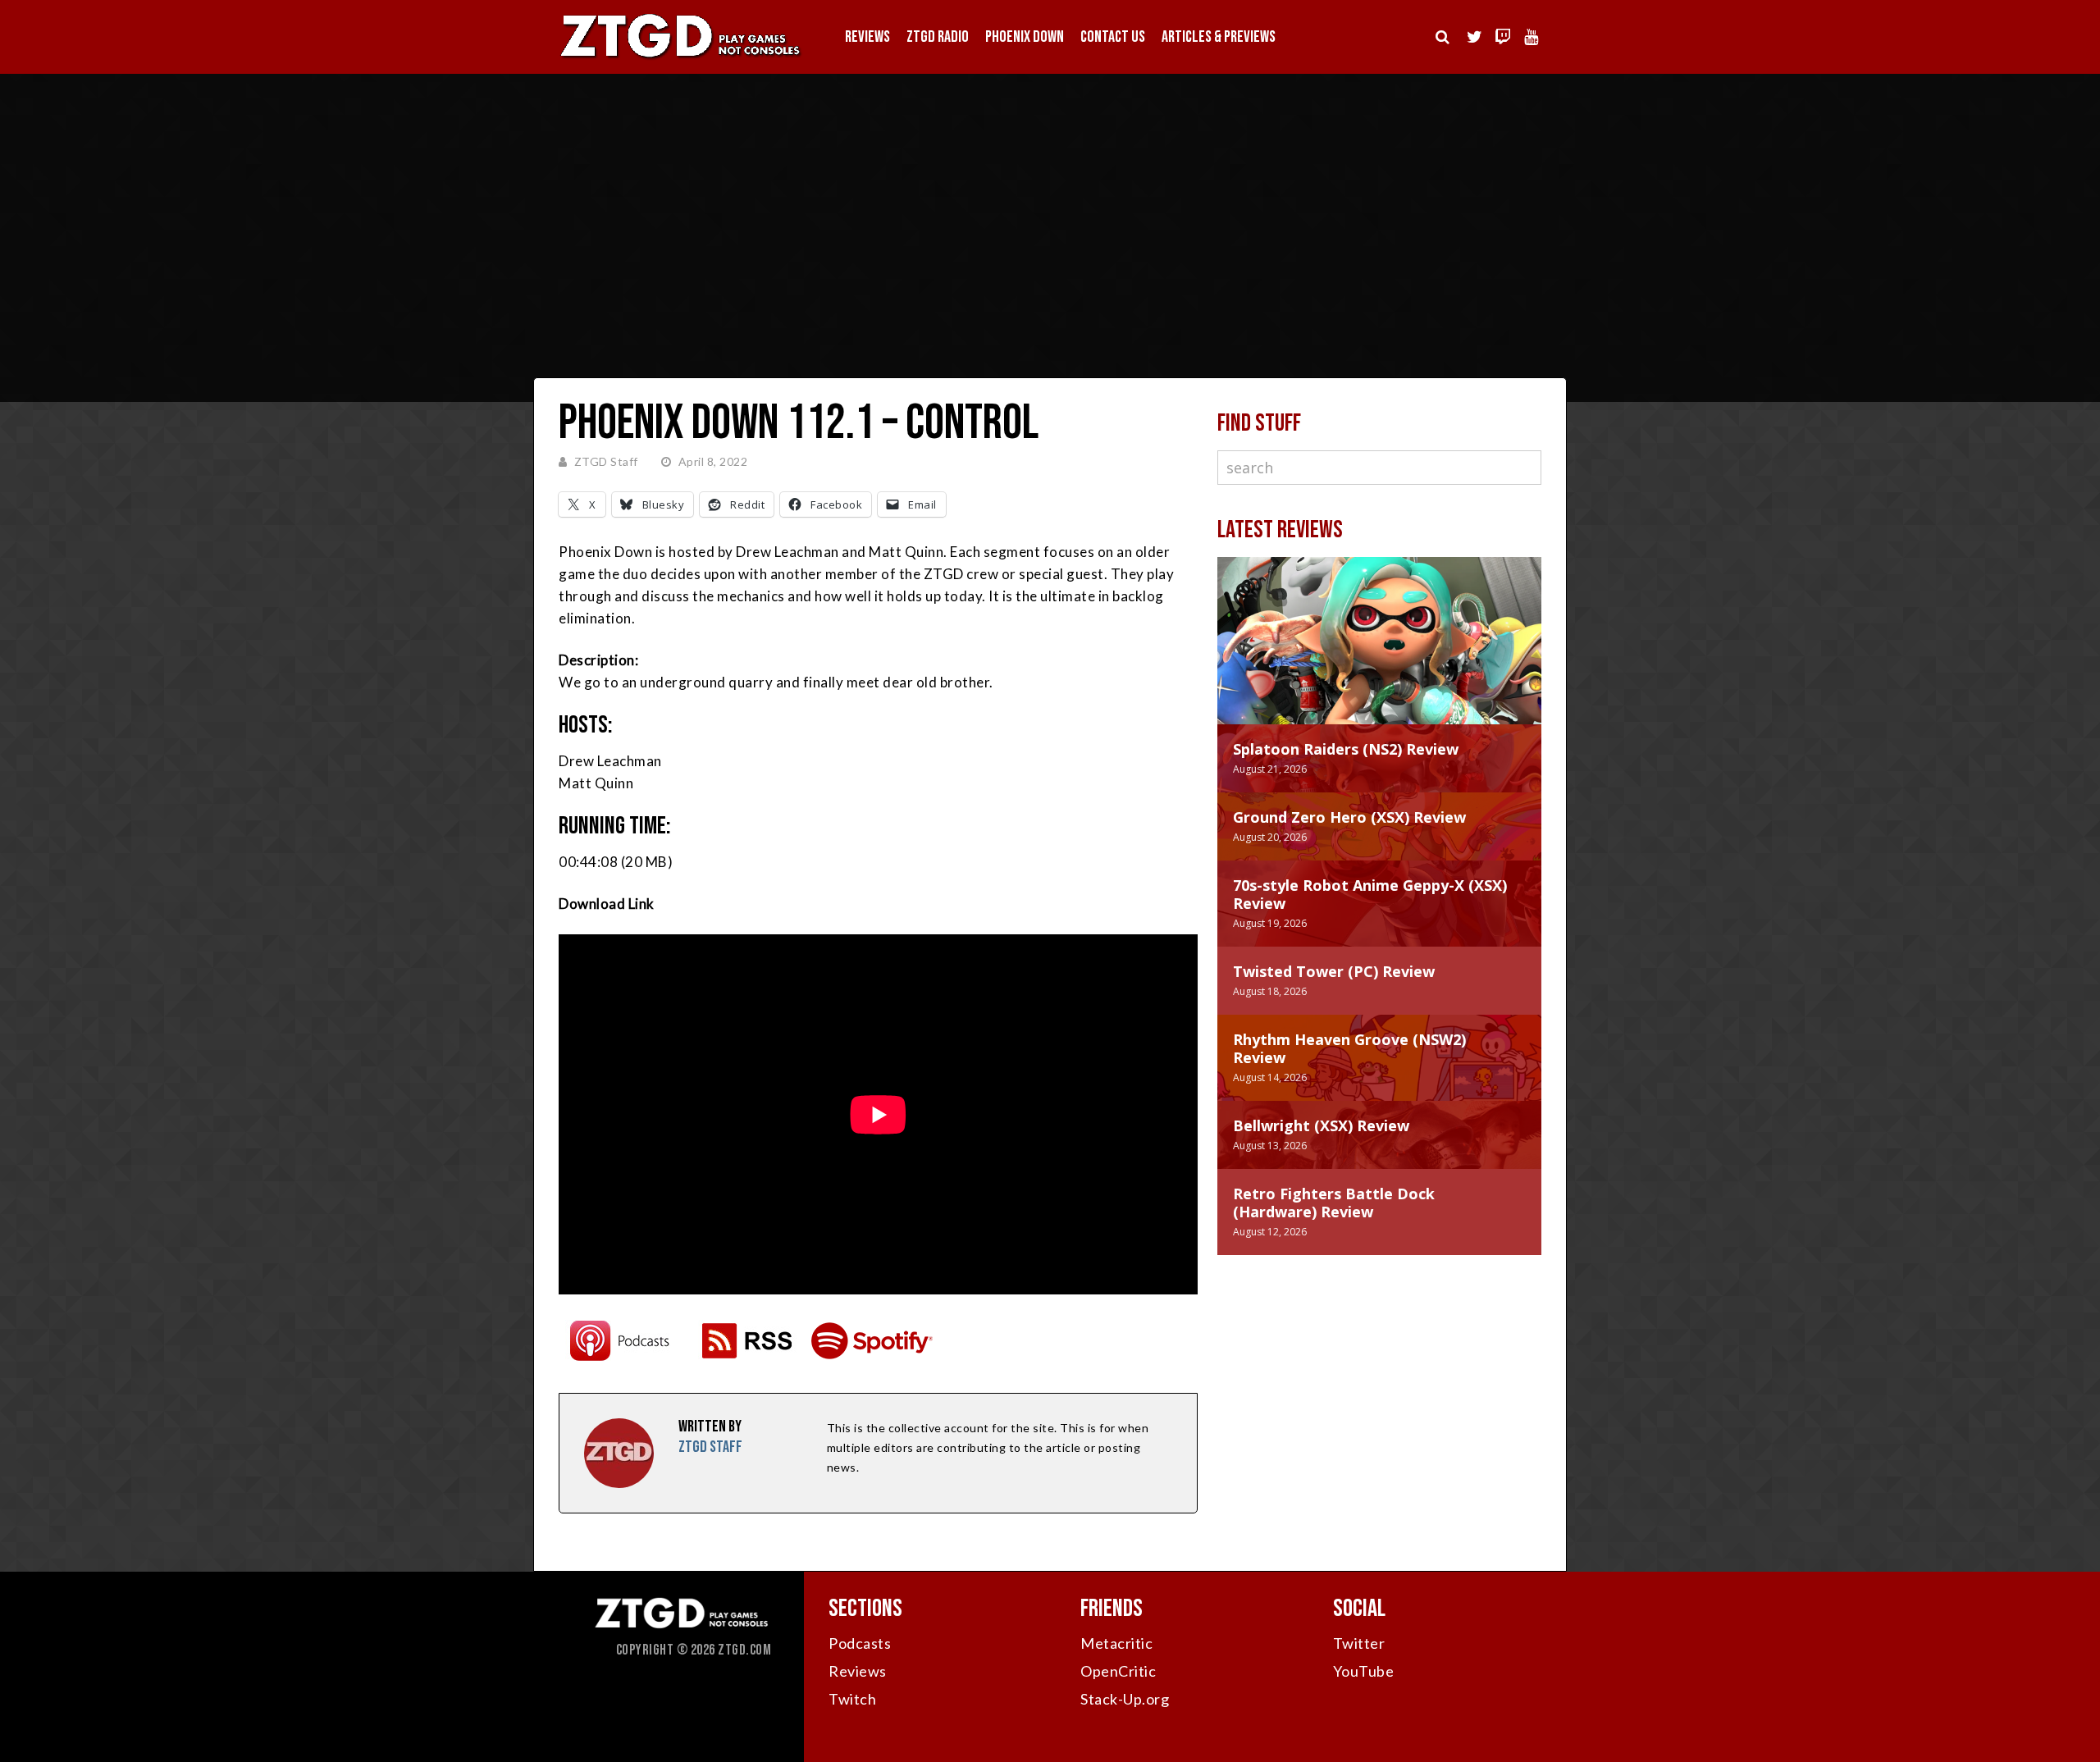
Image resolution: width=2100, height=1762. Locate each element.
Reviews (867, 37)
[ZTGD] (681, 58)
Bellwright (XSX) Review (1321, 1125)
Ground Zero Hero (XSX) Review (1349, 817)
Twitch (852, 1699)
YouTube (1364, 1671)
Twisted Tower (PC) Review (1334, 971)
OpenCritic (1118, 1671)
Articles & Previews (1219, 37)
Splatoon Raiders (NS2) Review (1346, 749)
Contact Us (1113, 37)
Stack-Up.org (1125, 1699)
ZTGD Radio (938, 37)
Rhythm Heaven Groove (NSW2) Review (1349, 1048)
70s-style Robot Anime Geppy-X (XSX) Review (1370, 894)
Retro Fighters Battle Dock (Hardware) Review (1334, 1203)
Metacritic (1116, 1643)
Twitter (1359, 1643)
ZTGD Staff (606, 461)
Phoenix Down (1025, 37)
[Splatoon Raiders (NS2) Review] (1379, 657)
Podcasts (860, 1643)
